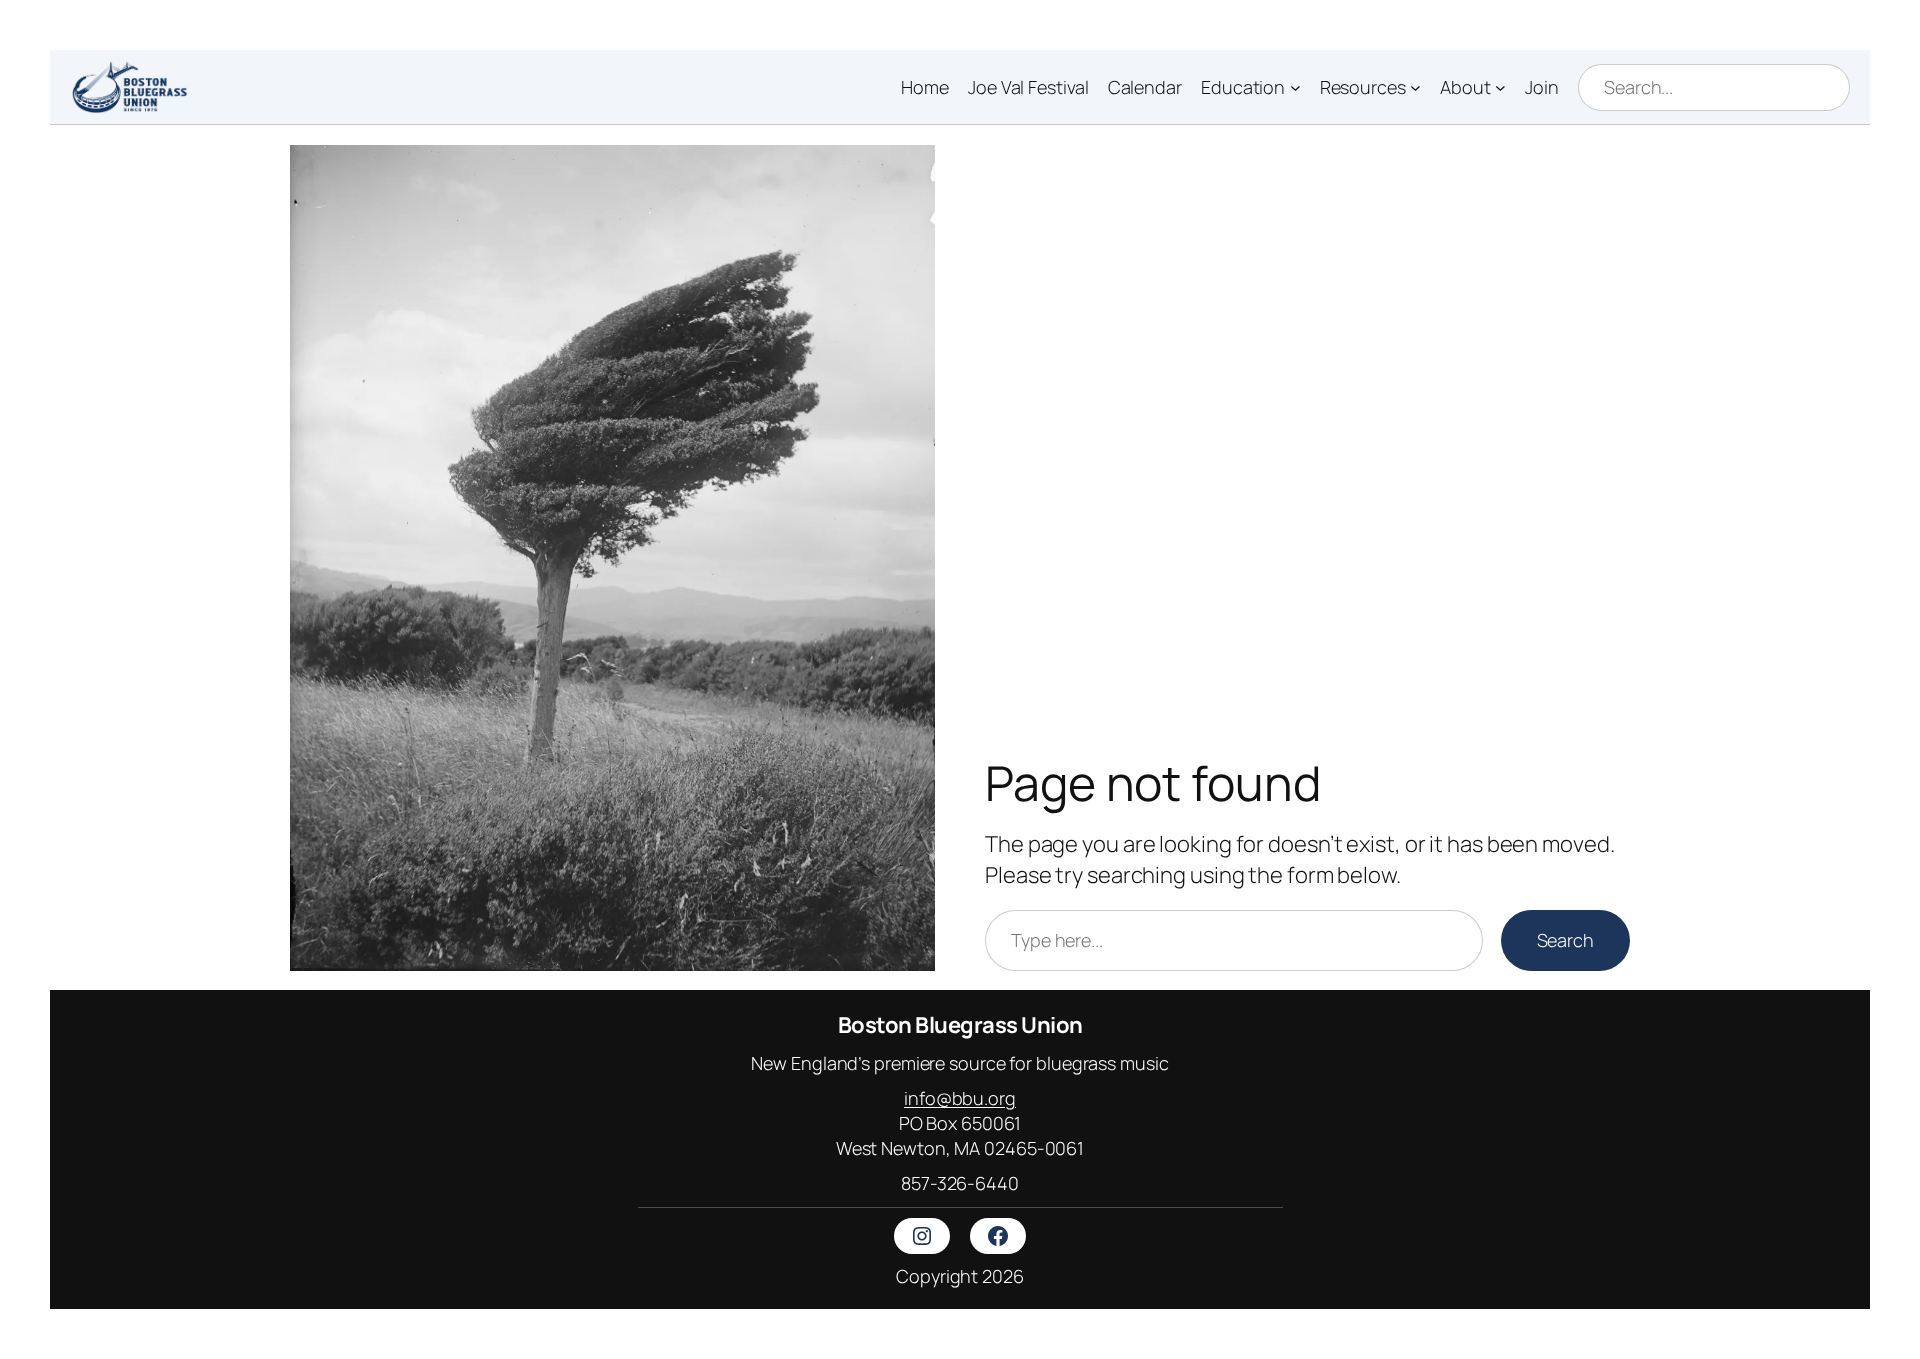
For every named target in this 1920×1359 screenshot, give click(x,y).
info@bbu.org (960, 1098)
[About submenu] (1500, 87)
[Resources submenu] (1415, 87)
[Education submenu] (1295, 87)
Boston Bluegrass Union (960, 1025)
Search (1565, 940)
